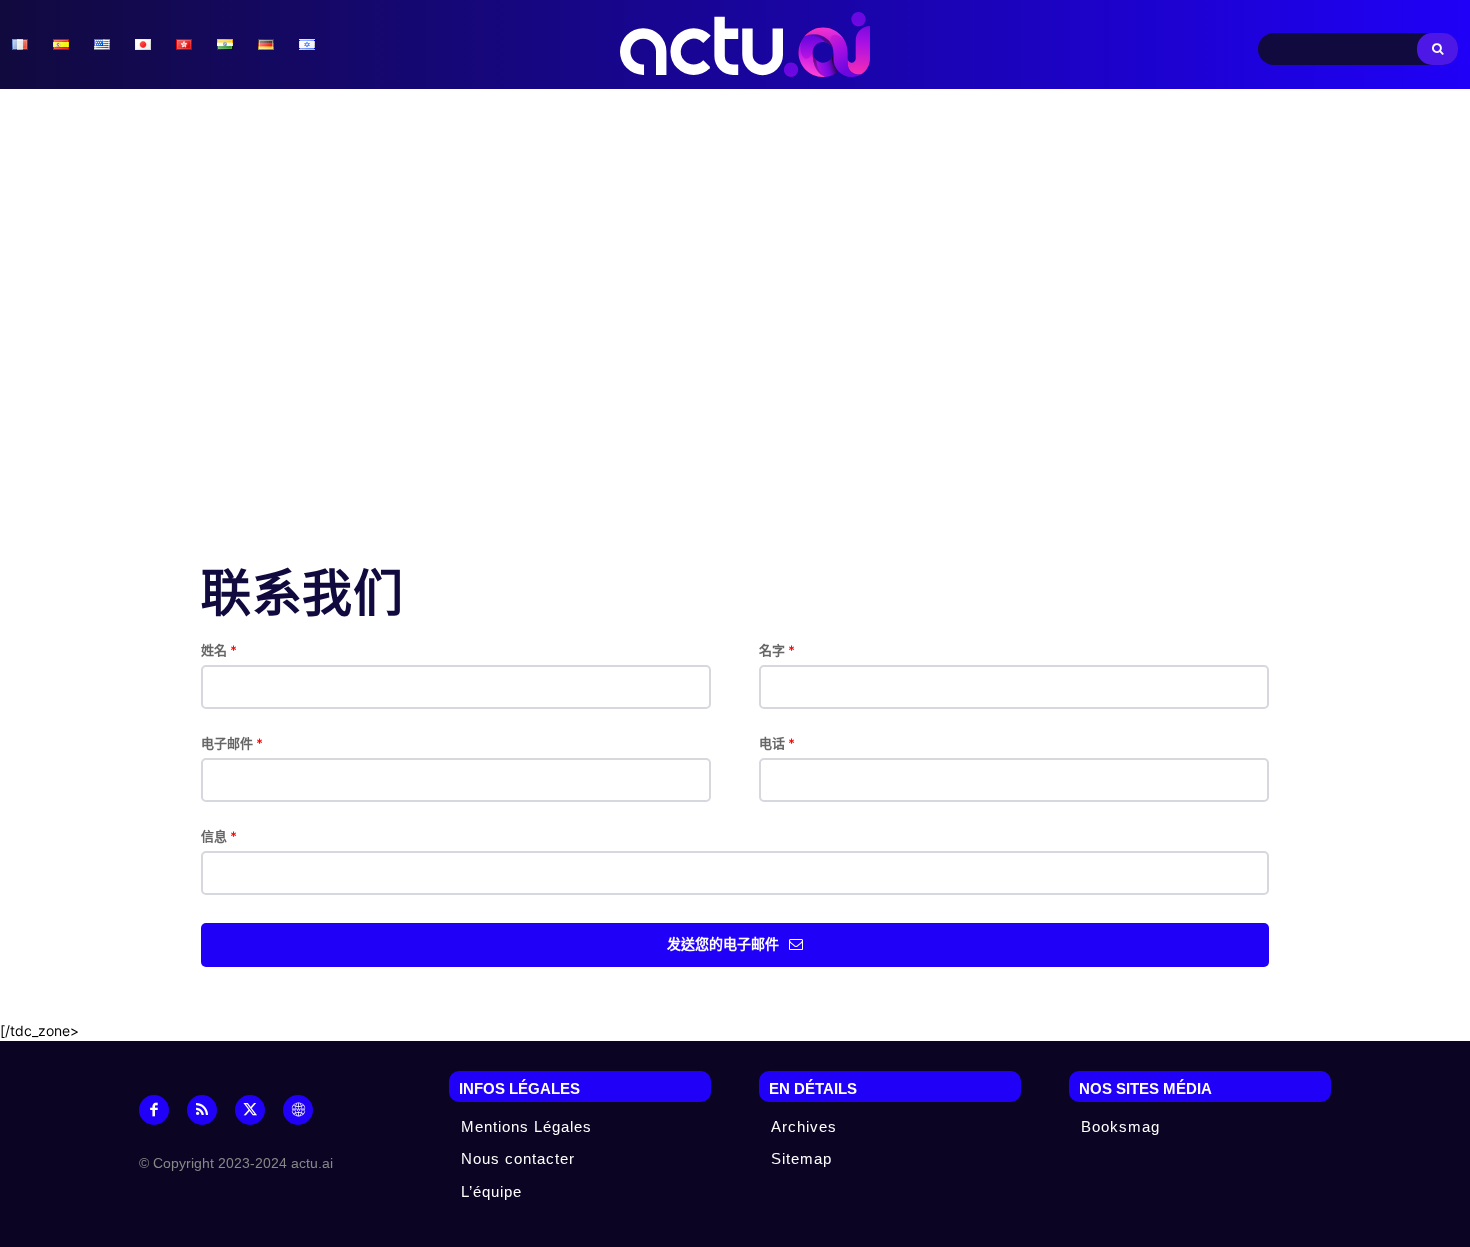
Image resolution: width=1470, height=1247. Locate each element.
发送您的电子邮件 (723, 943)
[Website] (298, 1110)
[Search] (1437, 49)
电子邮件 (232, 743)
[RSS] (202, 1110)
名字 (777, 650)
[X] (250, 1110)
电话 (777, 743)
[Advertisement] (735, 319)
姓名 (219, 650)
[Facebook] (154, 1110)
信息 (219, 836)
